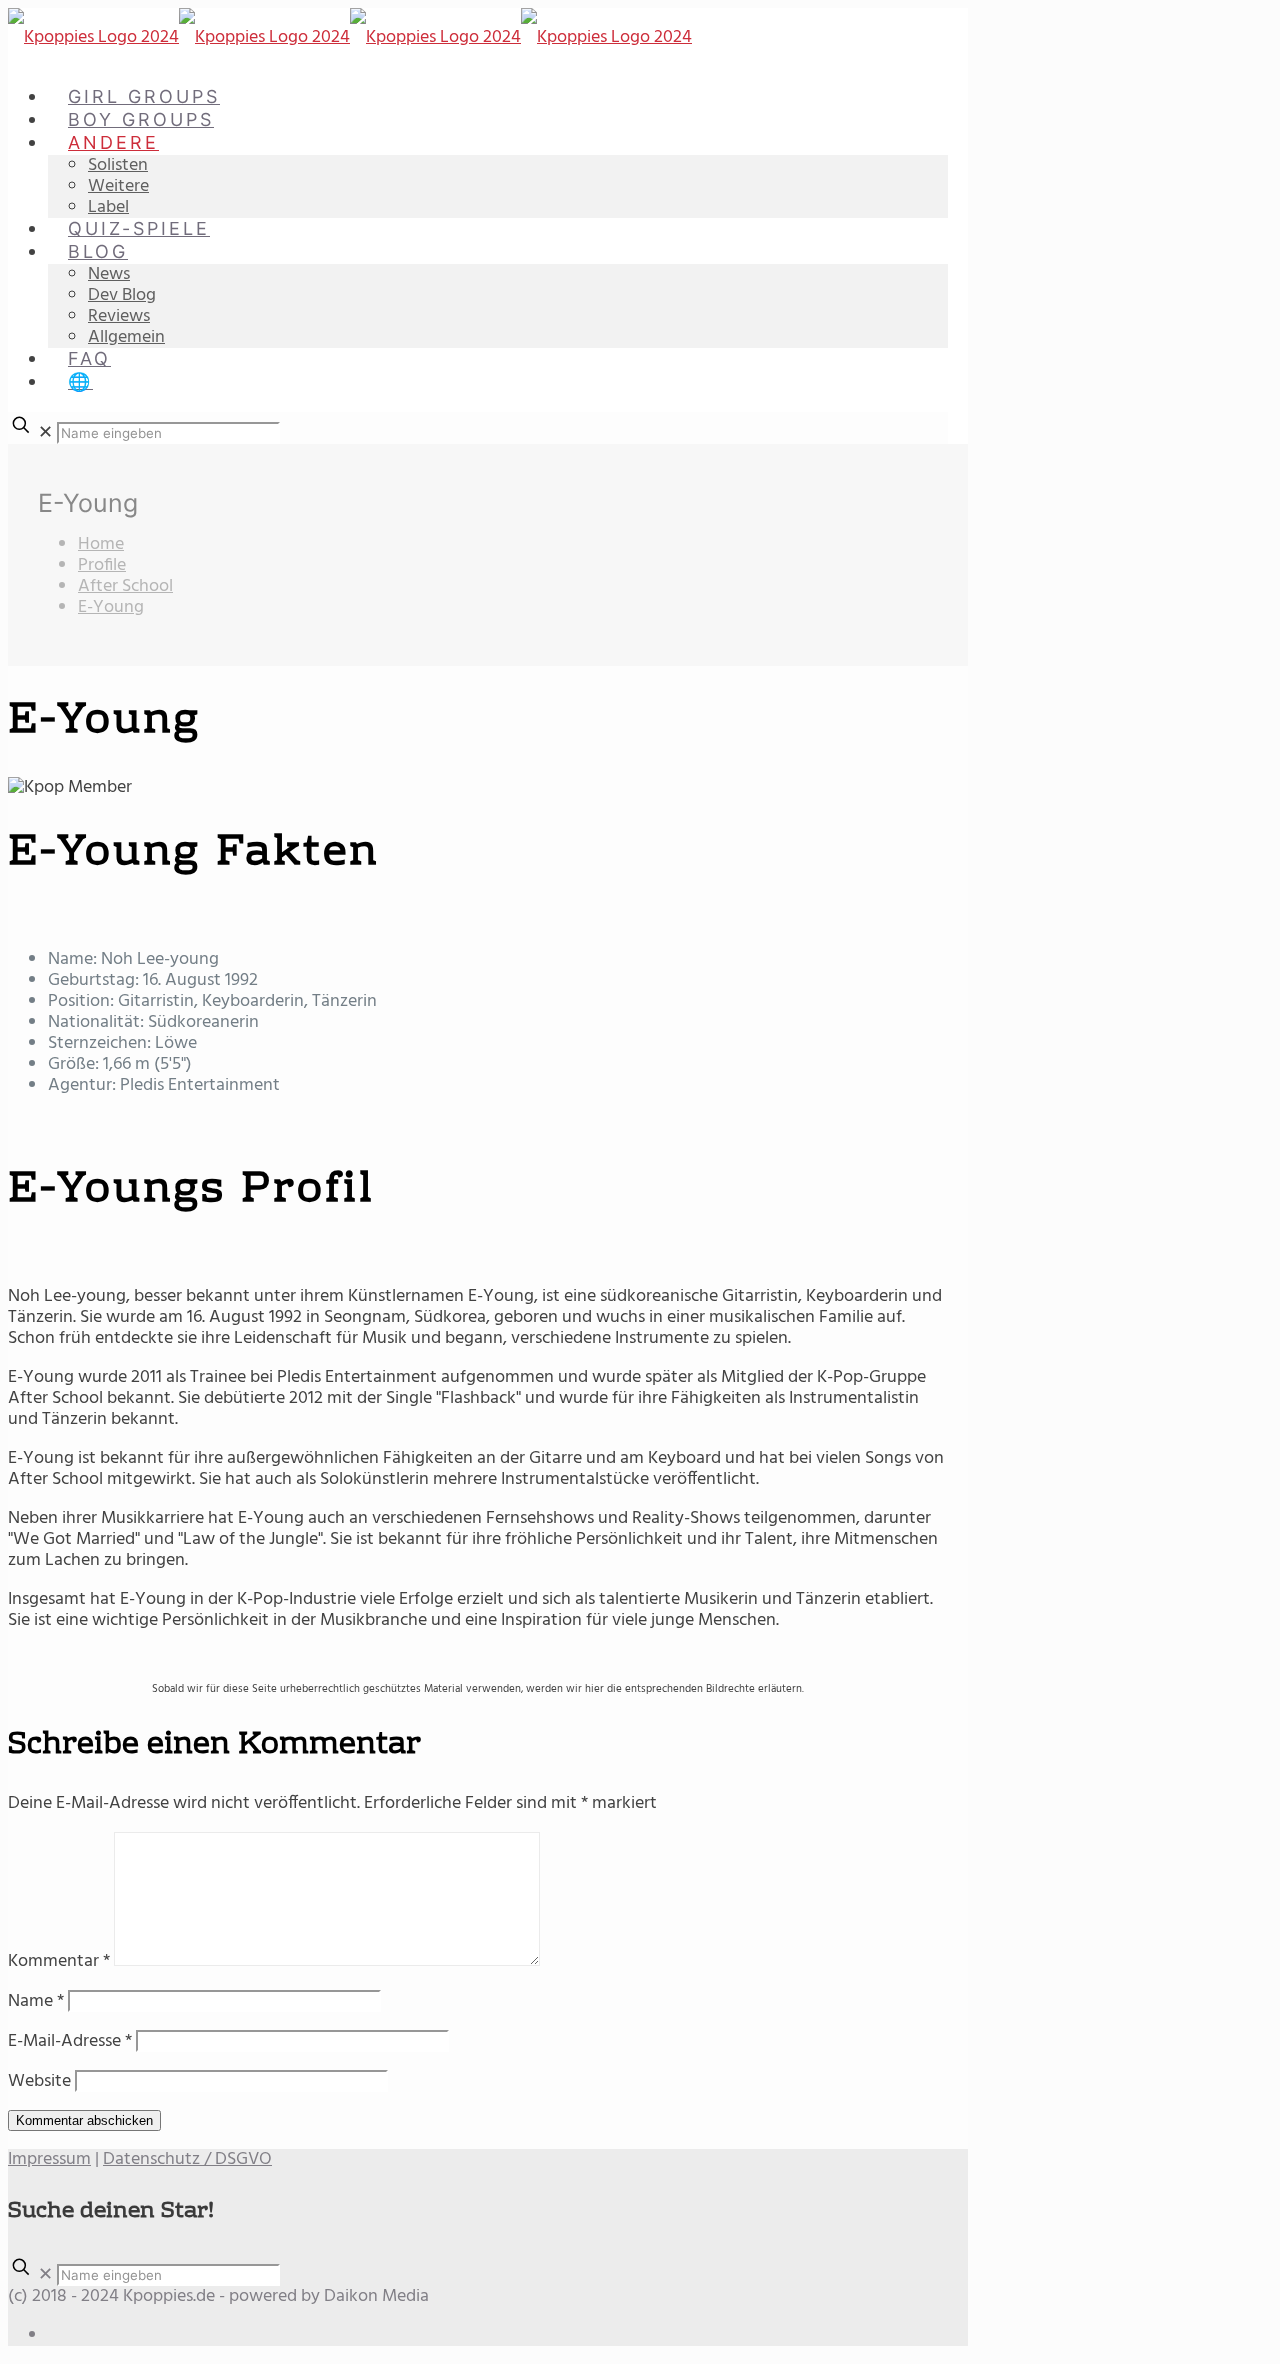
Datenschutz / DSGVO (187, 2159)
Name (36, 2001)
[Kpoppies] (350, 37)
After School (125, 586)
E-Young (111, 607)
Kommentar (59, 1961)
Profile (102, 565)
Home (101, 544)
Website (39, 2081)
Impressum (49, 2159)
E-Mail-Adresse (70, 2041)
